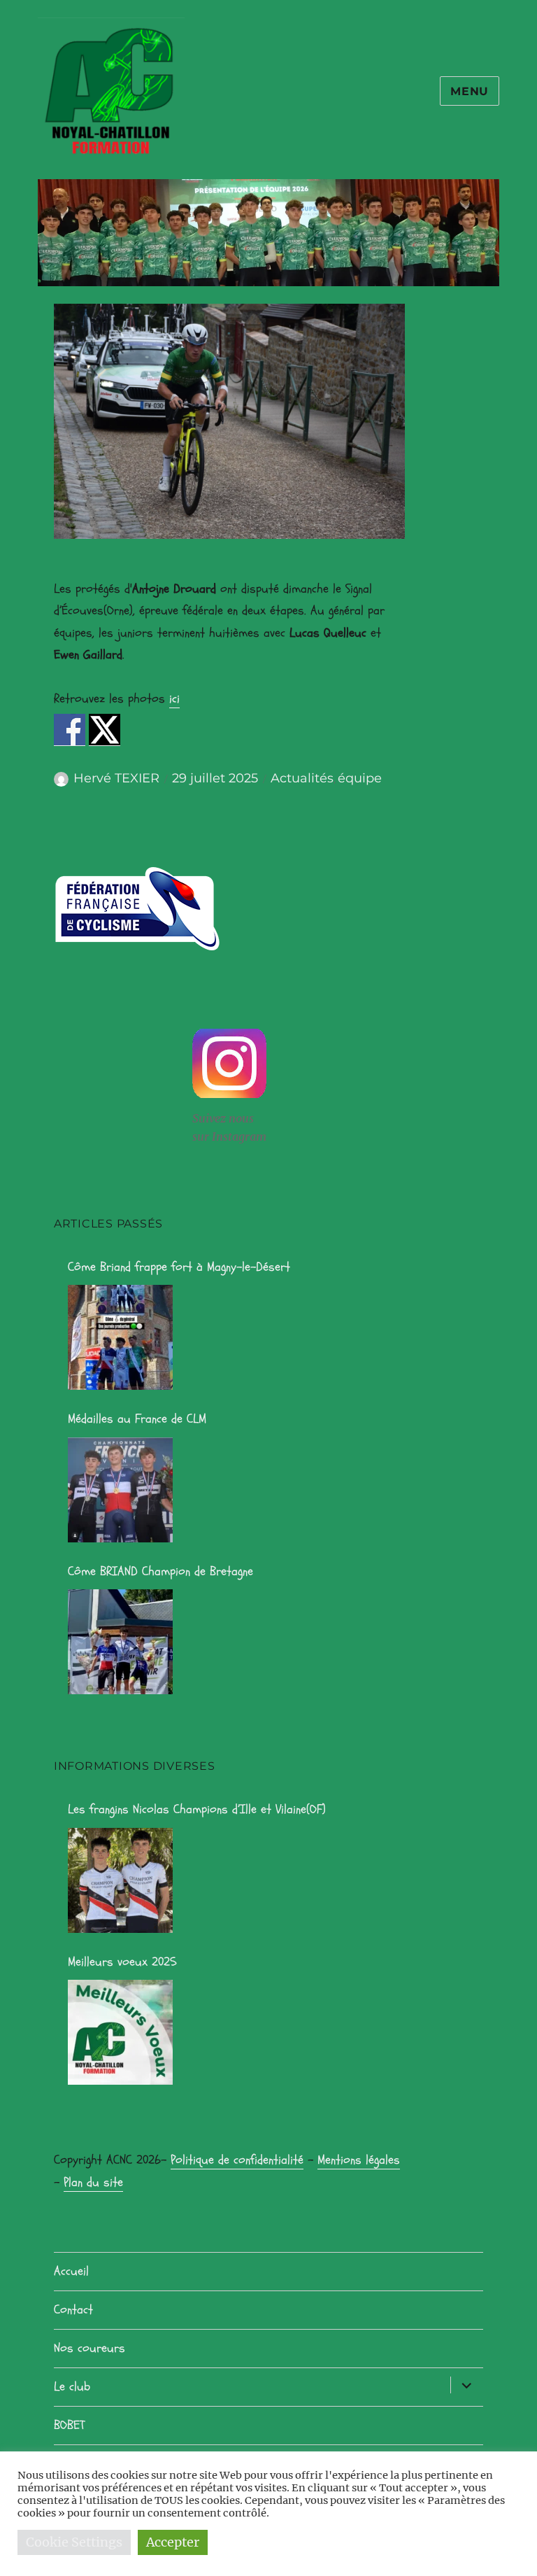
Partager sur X (105, 730)
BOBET (69, 2425)
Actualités (302, 778)
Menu (470, 91)
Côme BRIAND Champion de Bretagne (160, 1571)
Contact (73, 2310)
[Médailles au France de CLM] (120, 1490)
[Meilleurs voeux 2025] (120, 2032)
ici (174, 699)
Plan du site (93, 2182)
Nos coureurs (89, 2348)
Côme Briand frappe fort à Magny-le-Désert (179, 1267)
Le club (72, 2387)
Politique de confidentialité (237, 2160)
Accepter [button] (173, 2542)
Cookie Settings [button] (74, 2542)
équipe (360, 778)
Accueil (71, 2271)
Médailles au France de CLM (137, 1419)
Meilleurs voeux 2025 (122, 1962)
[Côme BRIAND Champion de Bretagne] (120, 1642)
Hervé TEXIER (116, 778)
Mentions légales (359, 2160)
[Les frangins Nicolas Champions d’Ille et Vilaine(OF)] (120, 1880)
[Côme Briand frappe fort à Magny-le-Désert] (120, 1337)
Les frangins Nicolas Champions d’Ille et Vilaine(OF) (197, 1809)
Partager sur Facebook (70, 730)
